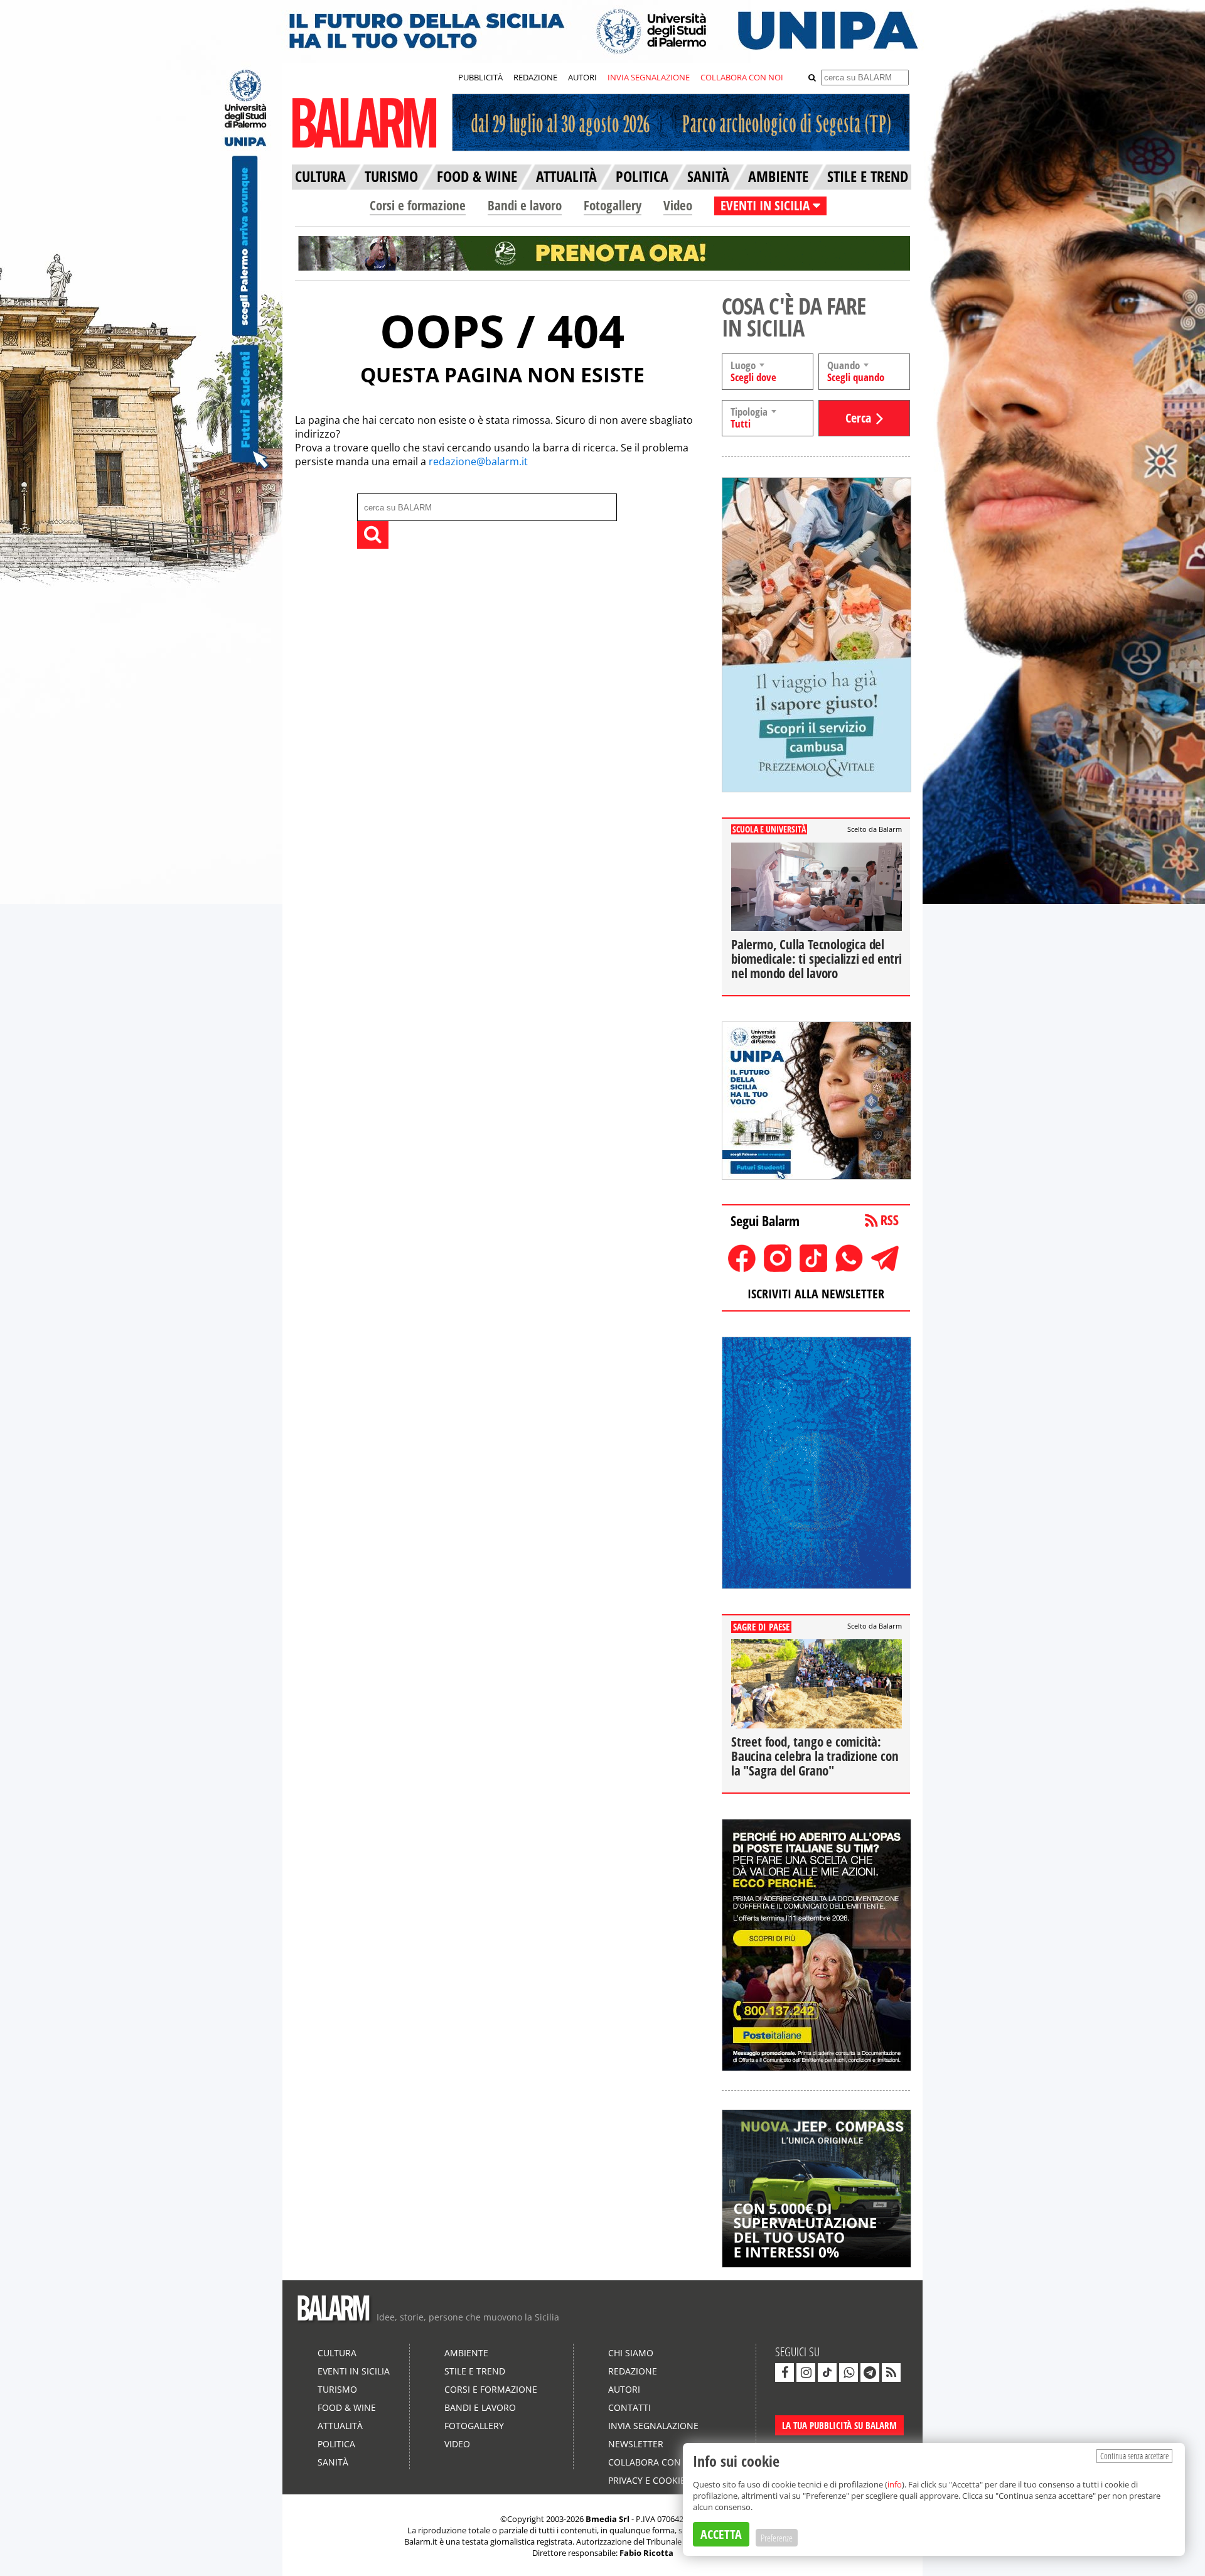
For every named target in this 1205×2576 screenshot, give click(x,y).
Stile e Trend (475, 2371)
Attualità (340, 2426)
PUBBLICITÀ (480, 77)
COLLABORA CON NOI (742, 77)
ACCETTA (721, 2534)
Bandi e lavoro (525, 205)
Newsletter (636, 2444)
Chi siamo (631, 2353)
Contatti (629, 2407)
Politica (336, 2444)
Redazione (633, 2371)
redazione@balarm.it (478, 461)
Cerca (858, 418)
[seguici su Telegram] (870, 2373)
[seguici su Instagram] (806, 2373)
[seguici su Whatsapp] (849, 2373)
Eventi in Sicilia (354, 2371)
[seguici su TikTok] (827, 2373)
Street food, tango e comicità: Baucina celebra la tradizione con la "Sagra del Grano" (815, 1756)
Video (678, 205)
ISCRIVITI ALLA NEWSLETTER (816, 1294)
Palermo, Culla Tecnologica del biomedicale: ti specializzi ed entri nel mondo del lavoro (817, 959)
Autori (624, 2389)
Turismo (337, 2389)
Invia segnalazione (653, 2426)
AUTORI (582, 77)
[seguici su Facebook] (785, 2373)
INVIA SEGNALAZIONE (649, 77)
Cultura (337, 2353)
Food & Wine (347, 2407)
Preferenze (777, 2538)
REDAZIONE (535, 77)
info (895, 2484)
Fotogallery (613, 205)
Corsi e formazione (418, 205)
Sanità (333, 2462)
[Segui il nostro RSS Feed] (891, 2373)
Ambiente (466, 2353)
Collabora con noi (654, 2462)
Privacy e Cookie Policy (663, 2480)
